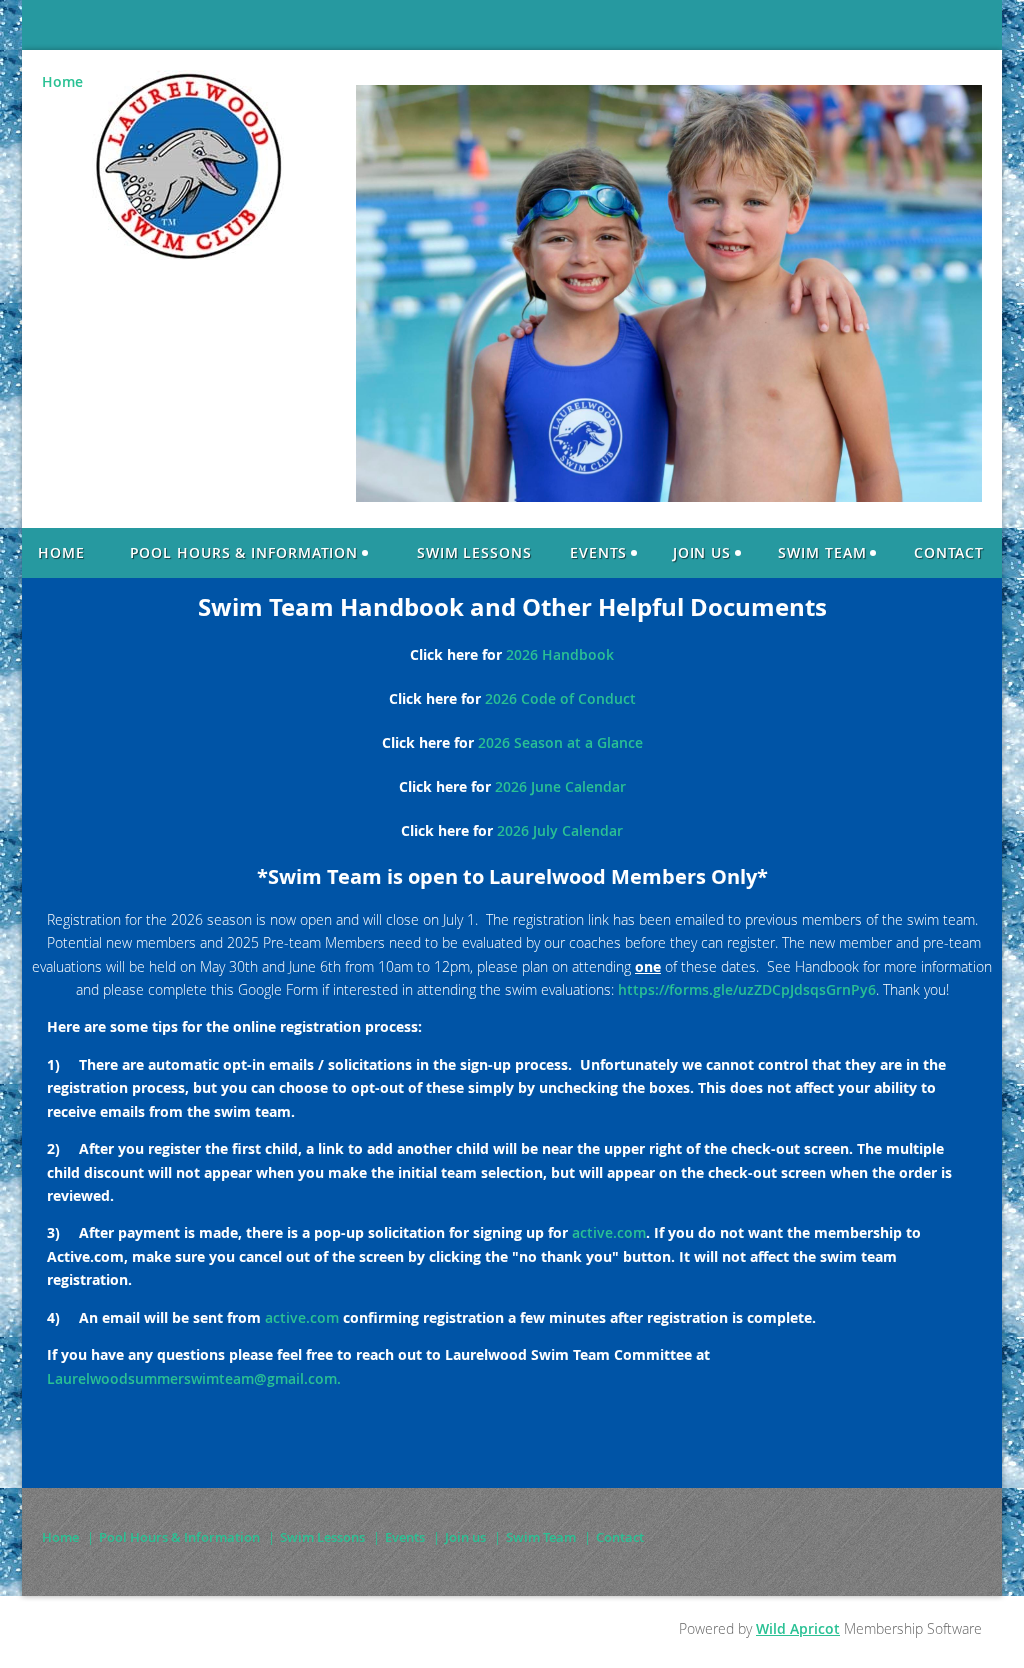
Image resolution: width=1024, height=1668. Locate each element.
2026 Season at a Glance (560, 742)
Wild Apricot (798, 1628)
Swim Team (541, 1537)
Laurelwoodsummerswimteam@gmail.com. (194, 1378)
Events (405, 1537)
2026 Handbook (560, 654)
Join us (465, 1537)
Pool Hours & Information (179, 1537)
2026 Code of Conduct (560, 698)
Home (62, 81)
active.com (609, 1232)
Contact (620, 1537)
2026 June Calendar (560, 786)
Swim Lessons (322, 1537)
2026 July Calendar (560, 830)
